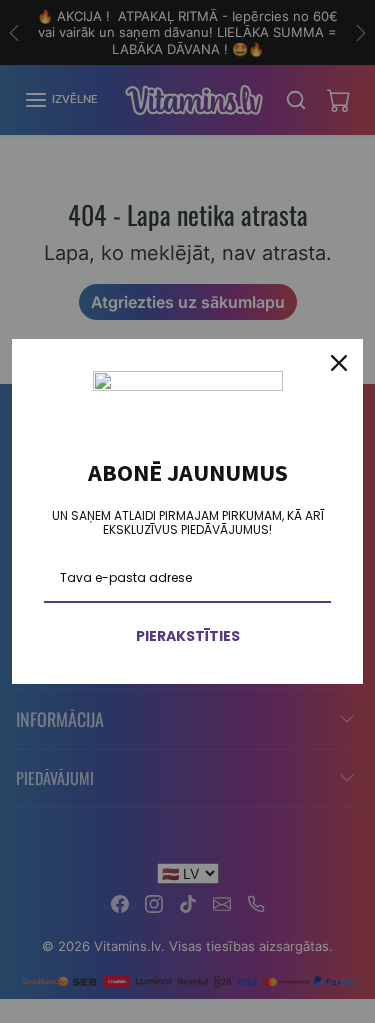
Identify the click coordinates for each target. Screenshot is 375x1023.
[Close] (339, 363)
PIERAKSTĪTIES (188, 636)
